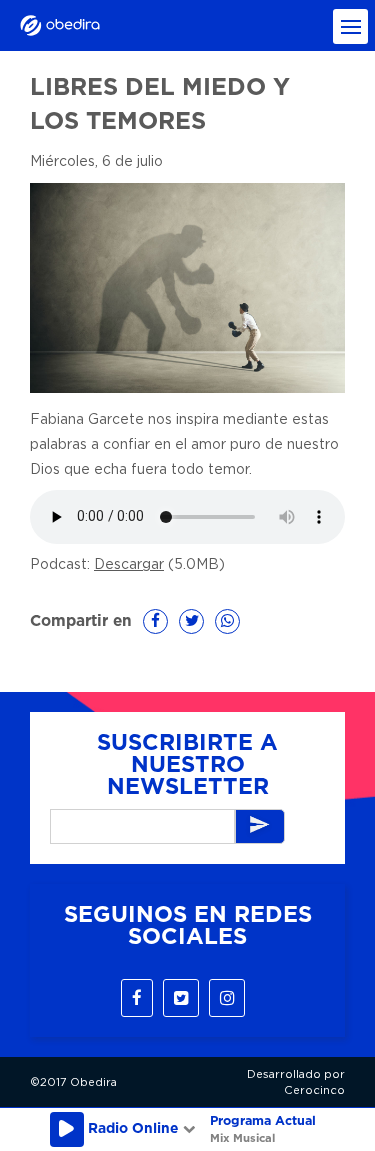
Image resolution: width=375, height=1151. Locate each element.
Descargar (129, 565)
